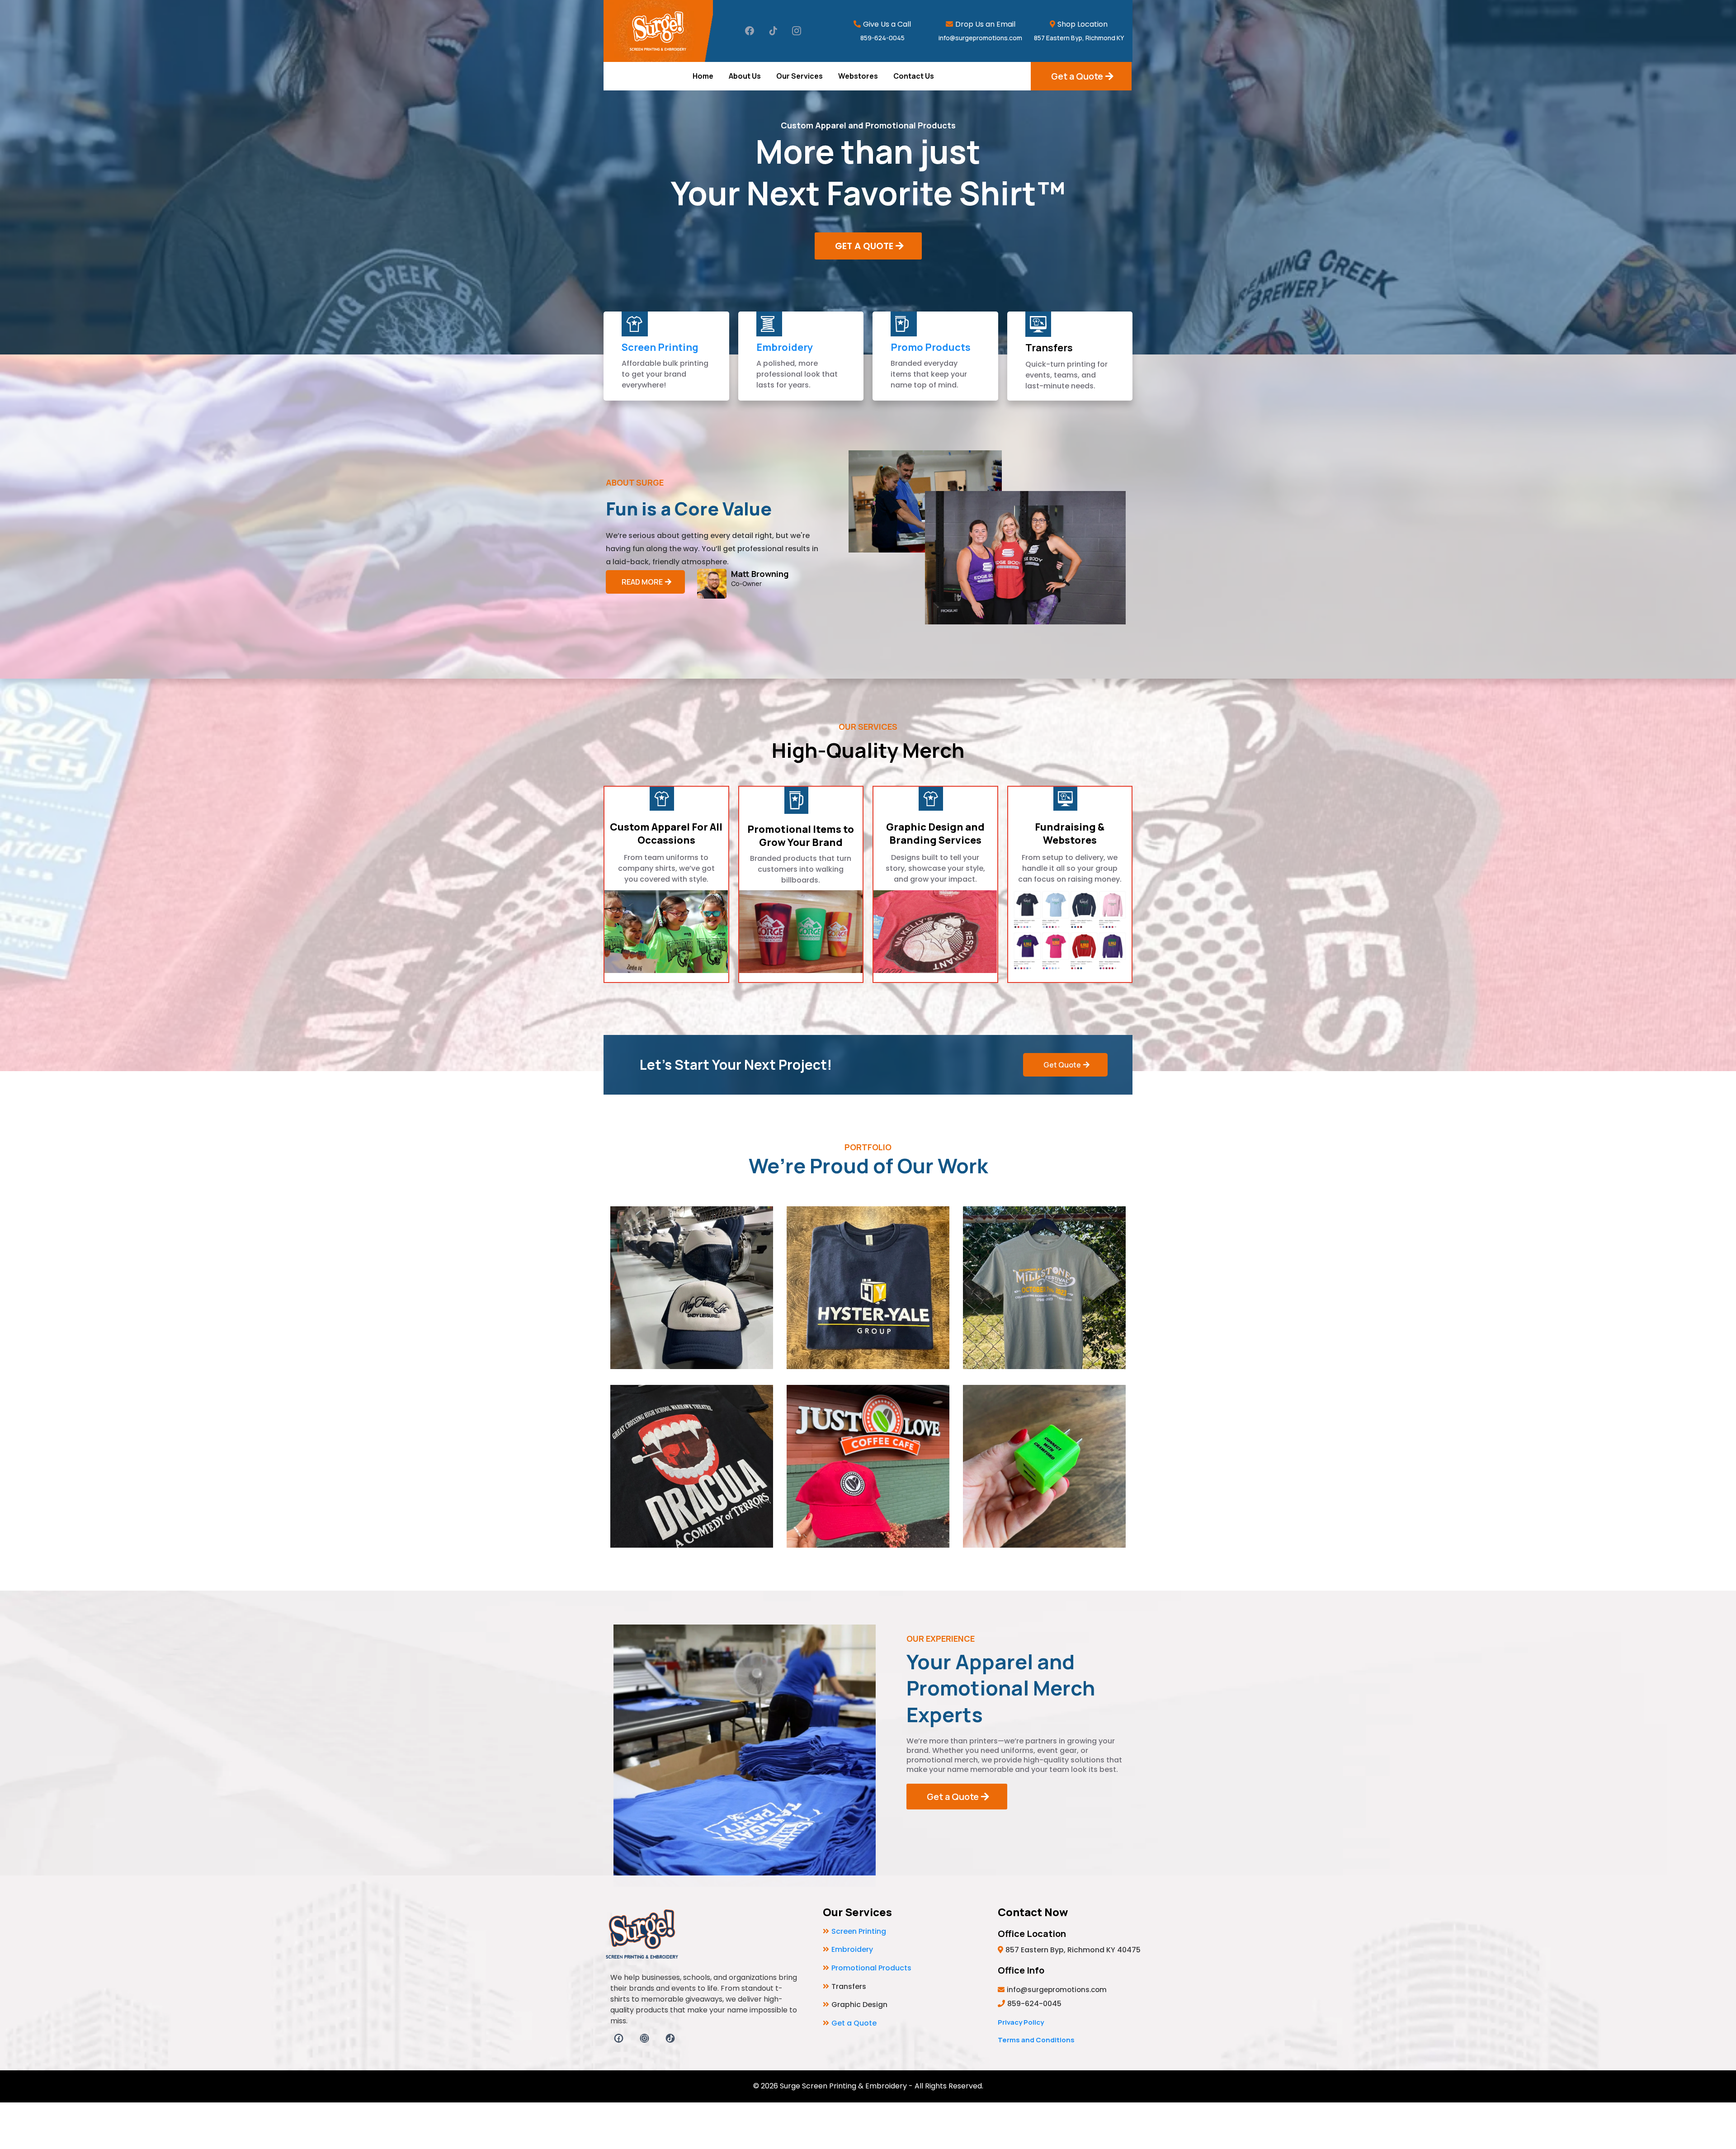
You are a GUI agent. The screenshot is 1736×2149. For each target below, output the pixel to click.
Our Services (800, 76)
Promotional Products (871, 1968)
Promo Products (931, 347)
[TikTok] (773, 31)
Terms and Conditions (1036, 2040)
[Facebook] (750, 31)
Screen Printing (660, 347)
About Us (745, 76)
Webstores (858, 76)
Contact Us (914, 76)
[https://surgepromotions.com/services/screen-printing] (635, 324)
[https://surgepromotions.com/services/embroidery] (769, 324)
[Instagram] (797, 31)
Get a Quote (854, 2023)
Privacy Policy (1021, 2022)
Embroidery (785, 347)
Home (703, 76)
